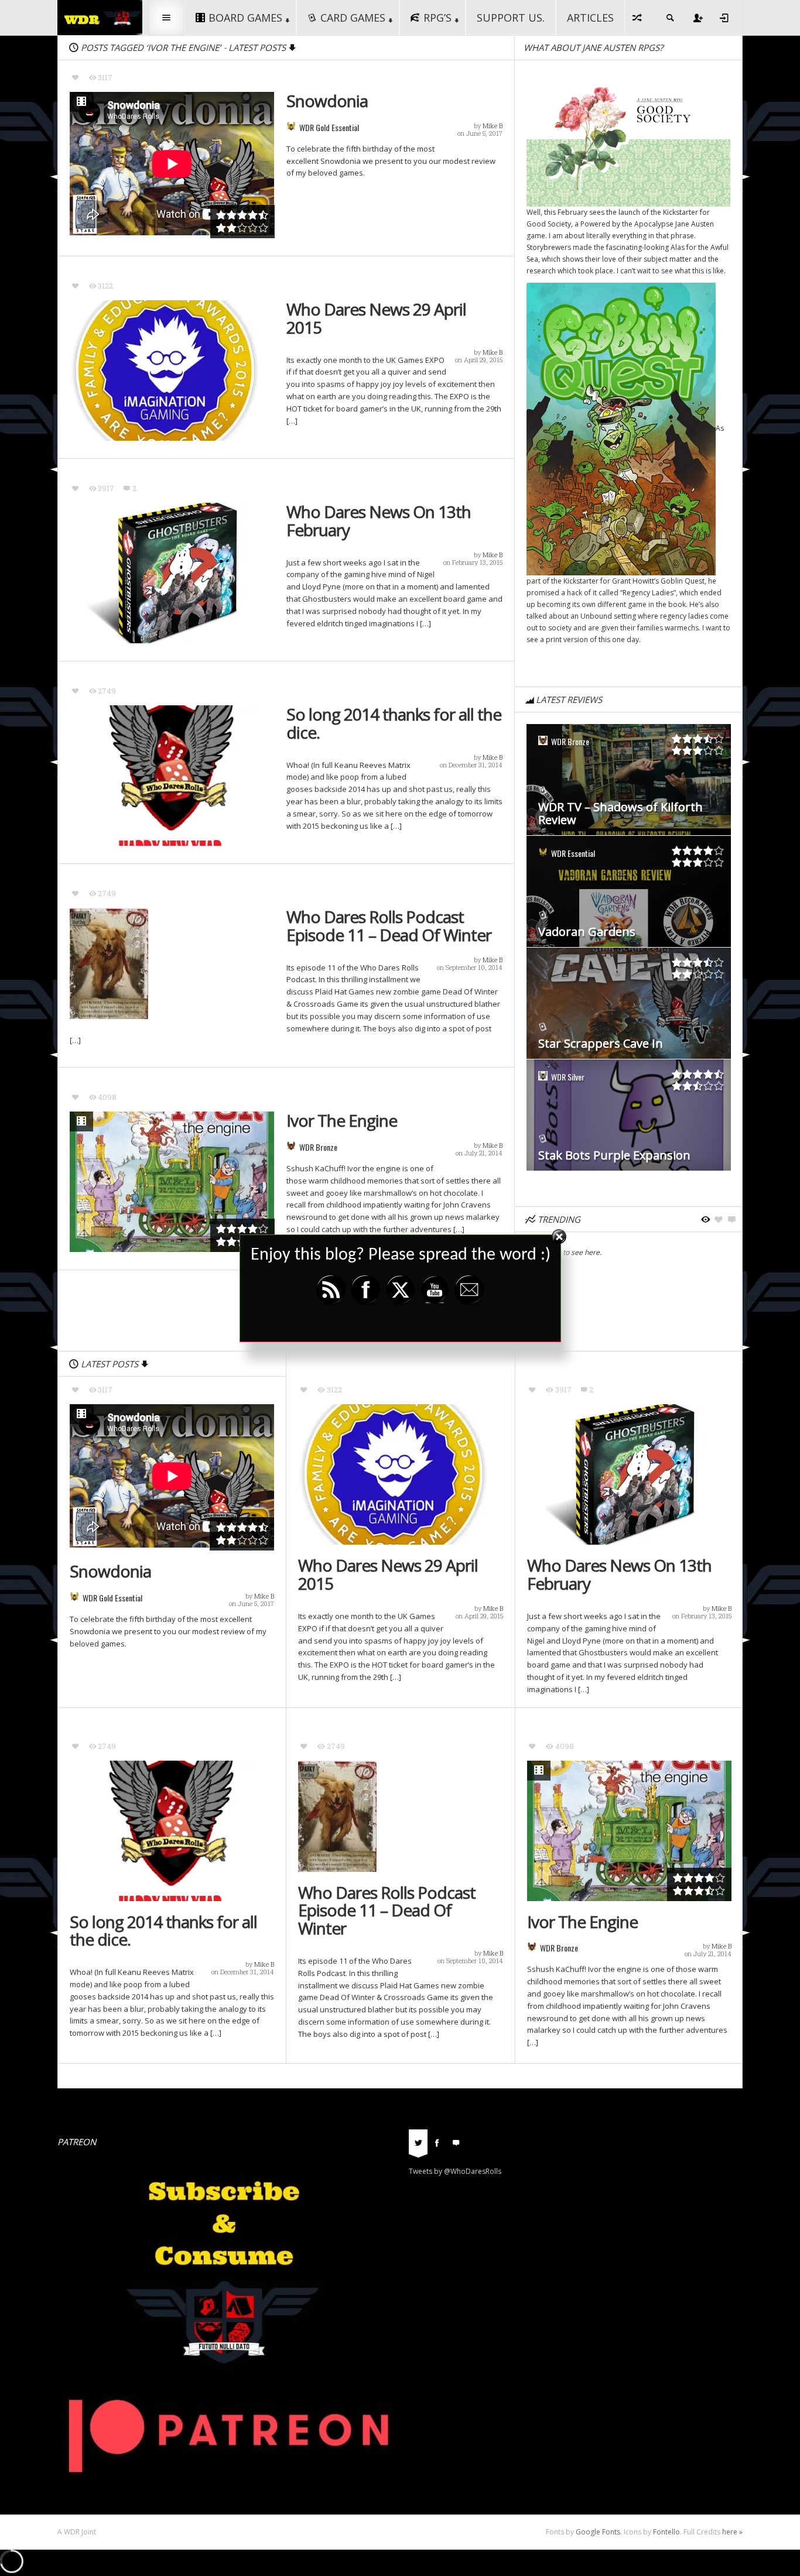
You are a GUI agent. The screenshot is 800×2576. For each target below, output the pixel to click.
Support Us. (511, 18)
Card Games (353, 18)
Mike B (493, 126)
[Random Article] (638, 18)
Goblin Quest (683, 581)
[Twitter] (418, 2142)
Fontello (666, 2532)
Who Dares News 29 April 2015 (376, 318)
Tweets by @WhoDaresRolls (455, 2171)
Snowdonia (327, 101)
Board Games (245, 18)
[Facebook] (437, 2142)
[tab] (418, 2146)
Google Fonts (598, 2532)
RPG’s (437, 18)
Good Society (549, 224)
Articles (590, 18)
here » (732, 2532)
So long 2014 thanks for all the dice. (394, 723)
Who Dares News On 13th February (379, 521)
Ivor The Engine (342, 1121)
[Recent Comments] (456, 2142)
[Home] (100, 17)
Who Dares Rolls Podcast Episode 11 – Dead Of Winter (389, 926)
